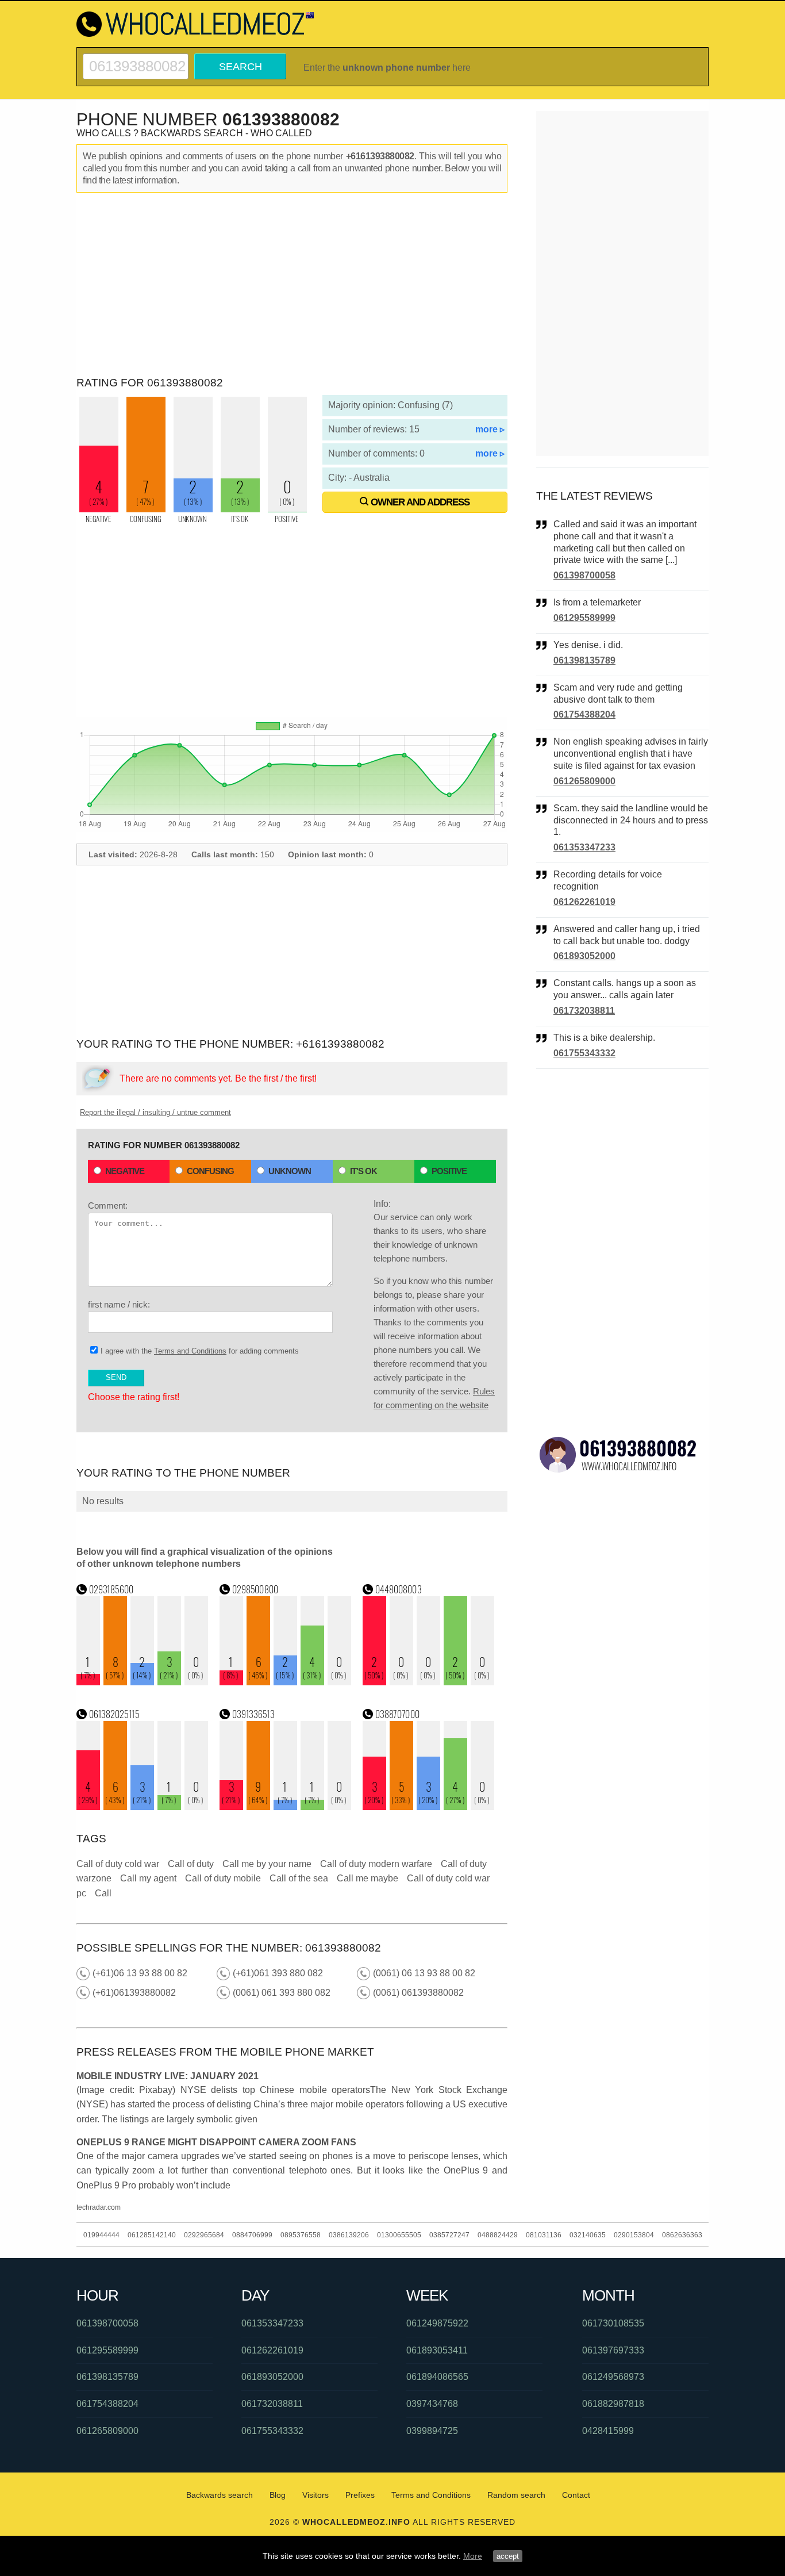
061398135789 (584, 660)
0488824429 (498, 2235)
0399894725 (432, 2431)
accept (508, 2556)
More (473, 2556)
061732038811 (584, 1011)
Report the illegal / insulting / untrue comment (155, 1112)
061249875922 (437, 2323)
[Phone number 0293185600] (143, 1682)
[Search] (136, 58)
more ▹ (490, 429)
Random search (516, 2495)
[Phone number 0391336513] (286, 1807)
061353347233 (584, 847)
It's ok (363, 1171)
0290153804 (634, 2235)
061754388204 (584, 714)
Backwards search (220, 2495)
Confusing (210, 1171)
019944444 (101, 2235)
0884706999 (252, 2235)
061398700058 (584, 575)
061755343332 (584, 1053)
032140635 (588, 2235)
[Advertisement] (292, 285)
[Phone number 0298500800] (286, 1682)
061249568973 (613, 2377)
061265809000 (584, 781)
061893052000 (584, 956)
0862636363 (682, 2235)
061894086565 (437, 2377)
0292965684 (204, 2235)
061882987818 (613, 2404)
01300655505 (399, 2235)
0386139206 (349, 2235)
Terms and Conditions (190, 1351)
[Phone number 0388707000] (429, 1807)
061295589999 (584, 618)
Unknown (290, 1171)
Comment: (108, 1205)
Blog (278, 2495)
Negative (125, 1171)
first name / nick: (119, 1304)
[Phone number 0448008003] (429, 1682)
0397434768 (432, 2404)
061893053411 (437, 2350)
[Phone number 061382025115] (143, 1807)
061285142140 (152, 2235)
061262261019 (584, 902)
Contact (576, 2495)
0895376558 (301, 2235)
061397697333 (613, 2350)
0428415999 (608, 2431)
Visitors (315, 2495)
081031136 (544, 2235)
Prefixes (360, 2495)
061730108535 (613, 2323)
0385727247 (449, 2235)
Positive (449, 1171)
